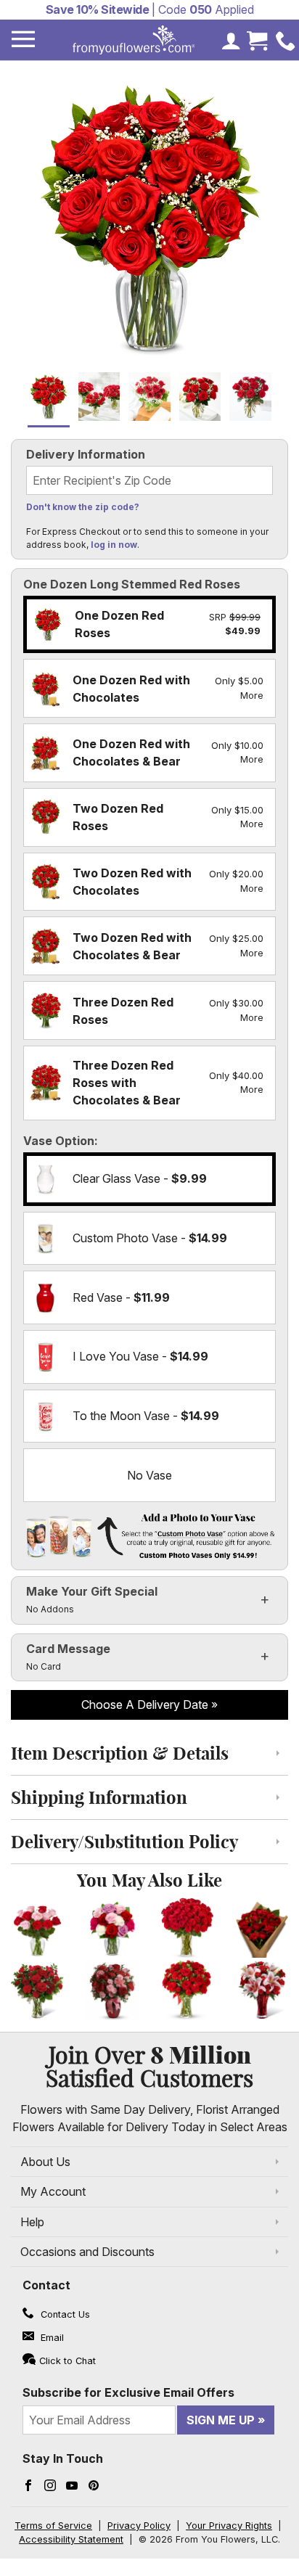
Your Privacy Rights (229, 2526)
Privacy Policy (139, 2526)
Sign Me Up (221, 2420)
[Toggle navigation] (23, 40)
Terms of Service (53, 2526)
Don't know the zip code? (83, 507)
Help (32, 2222)
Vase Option (59, 1141)
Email (51, 2338)
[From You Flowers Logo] (134, 40)
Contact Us (64, 2314)
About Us (45, 2162)
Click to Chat (67, 2361)
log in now (114, 545)
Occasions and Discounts (87, 2252)
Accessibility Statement (71, 2539)
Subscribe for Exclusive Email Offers (128, 2392)
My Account (53, 2191)
